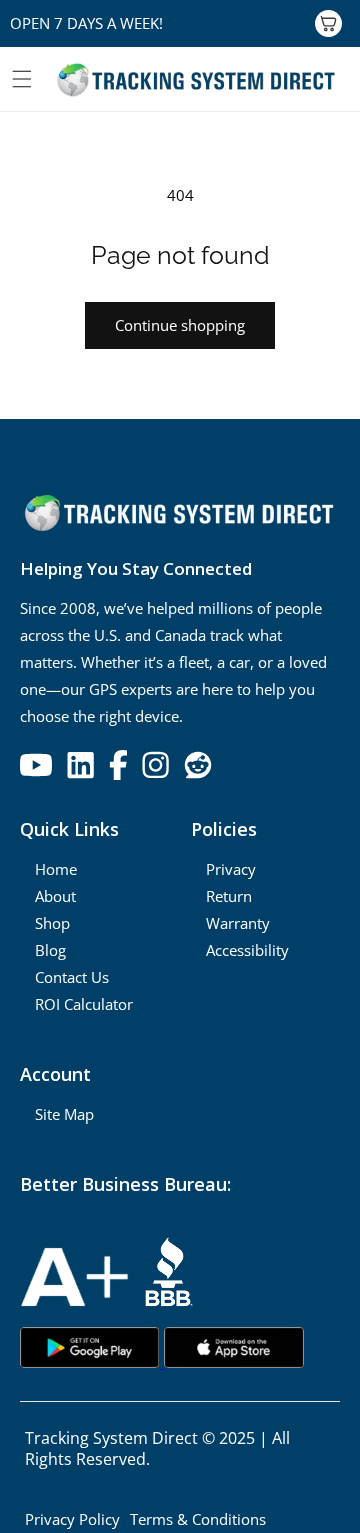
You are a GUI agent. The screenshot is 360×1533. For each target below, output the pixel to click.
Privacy (231, 869)
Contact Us (72, 977)
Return (229, 896)
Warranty (238, 923)
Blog (50, 950)
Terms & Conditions (198, 1519)
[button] (22, 79)
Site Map (64, 1114)
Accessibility (247, 950)
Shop (52, 923)
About (55, 896)
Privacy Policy (72, 1519)
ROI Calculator (84, 1004)
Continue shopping (180, 325)
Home (56, 869)
